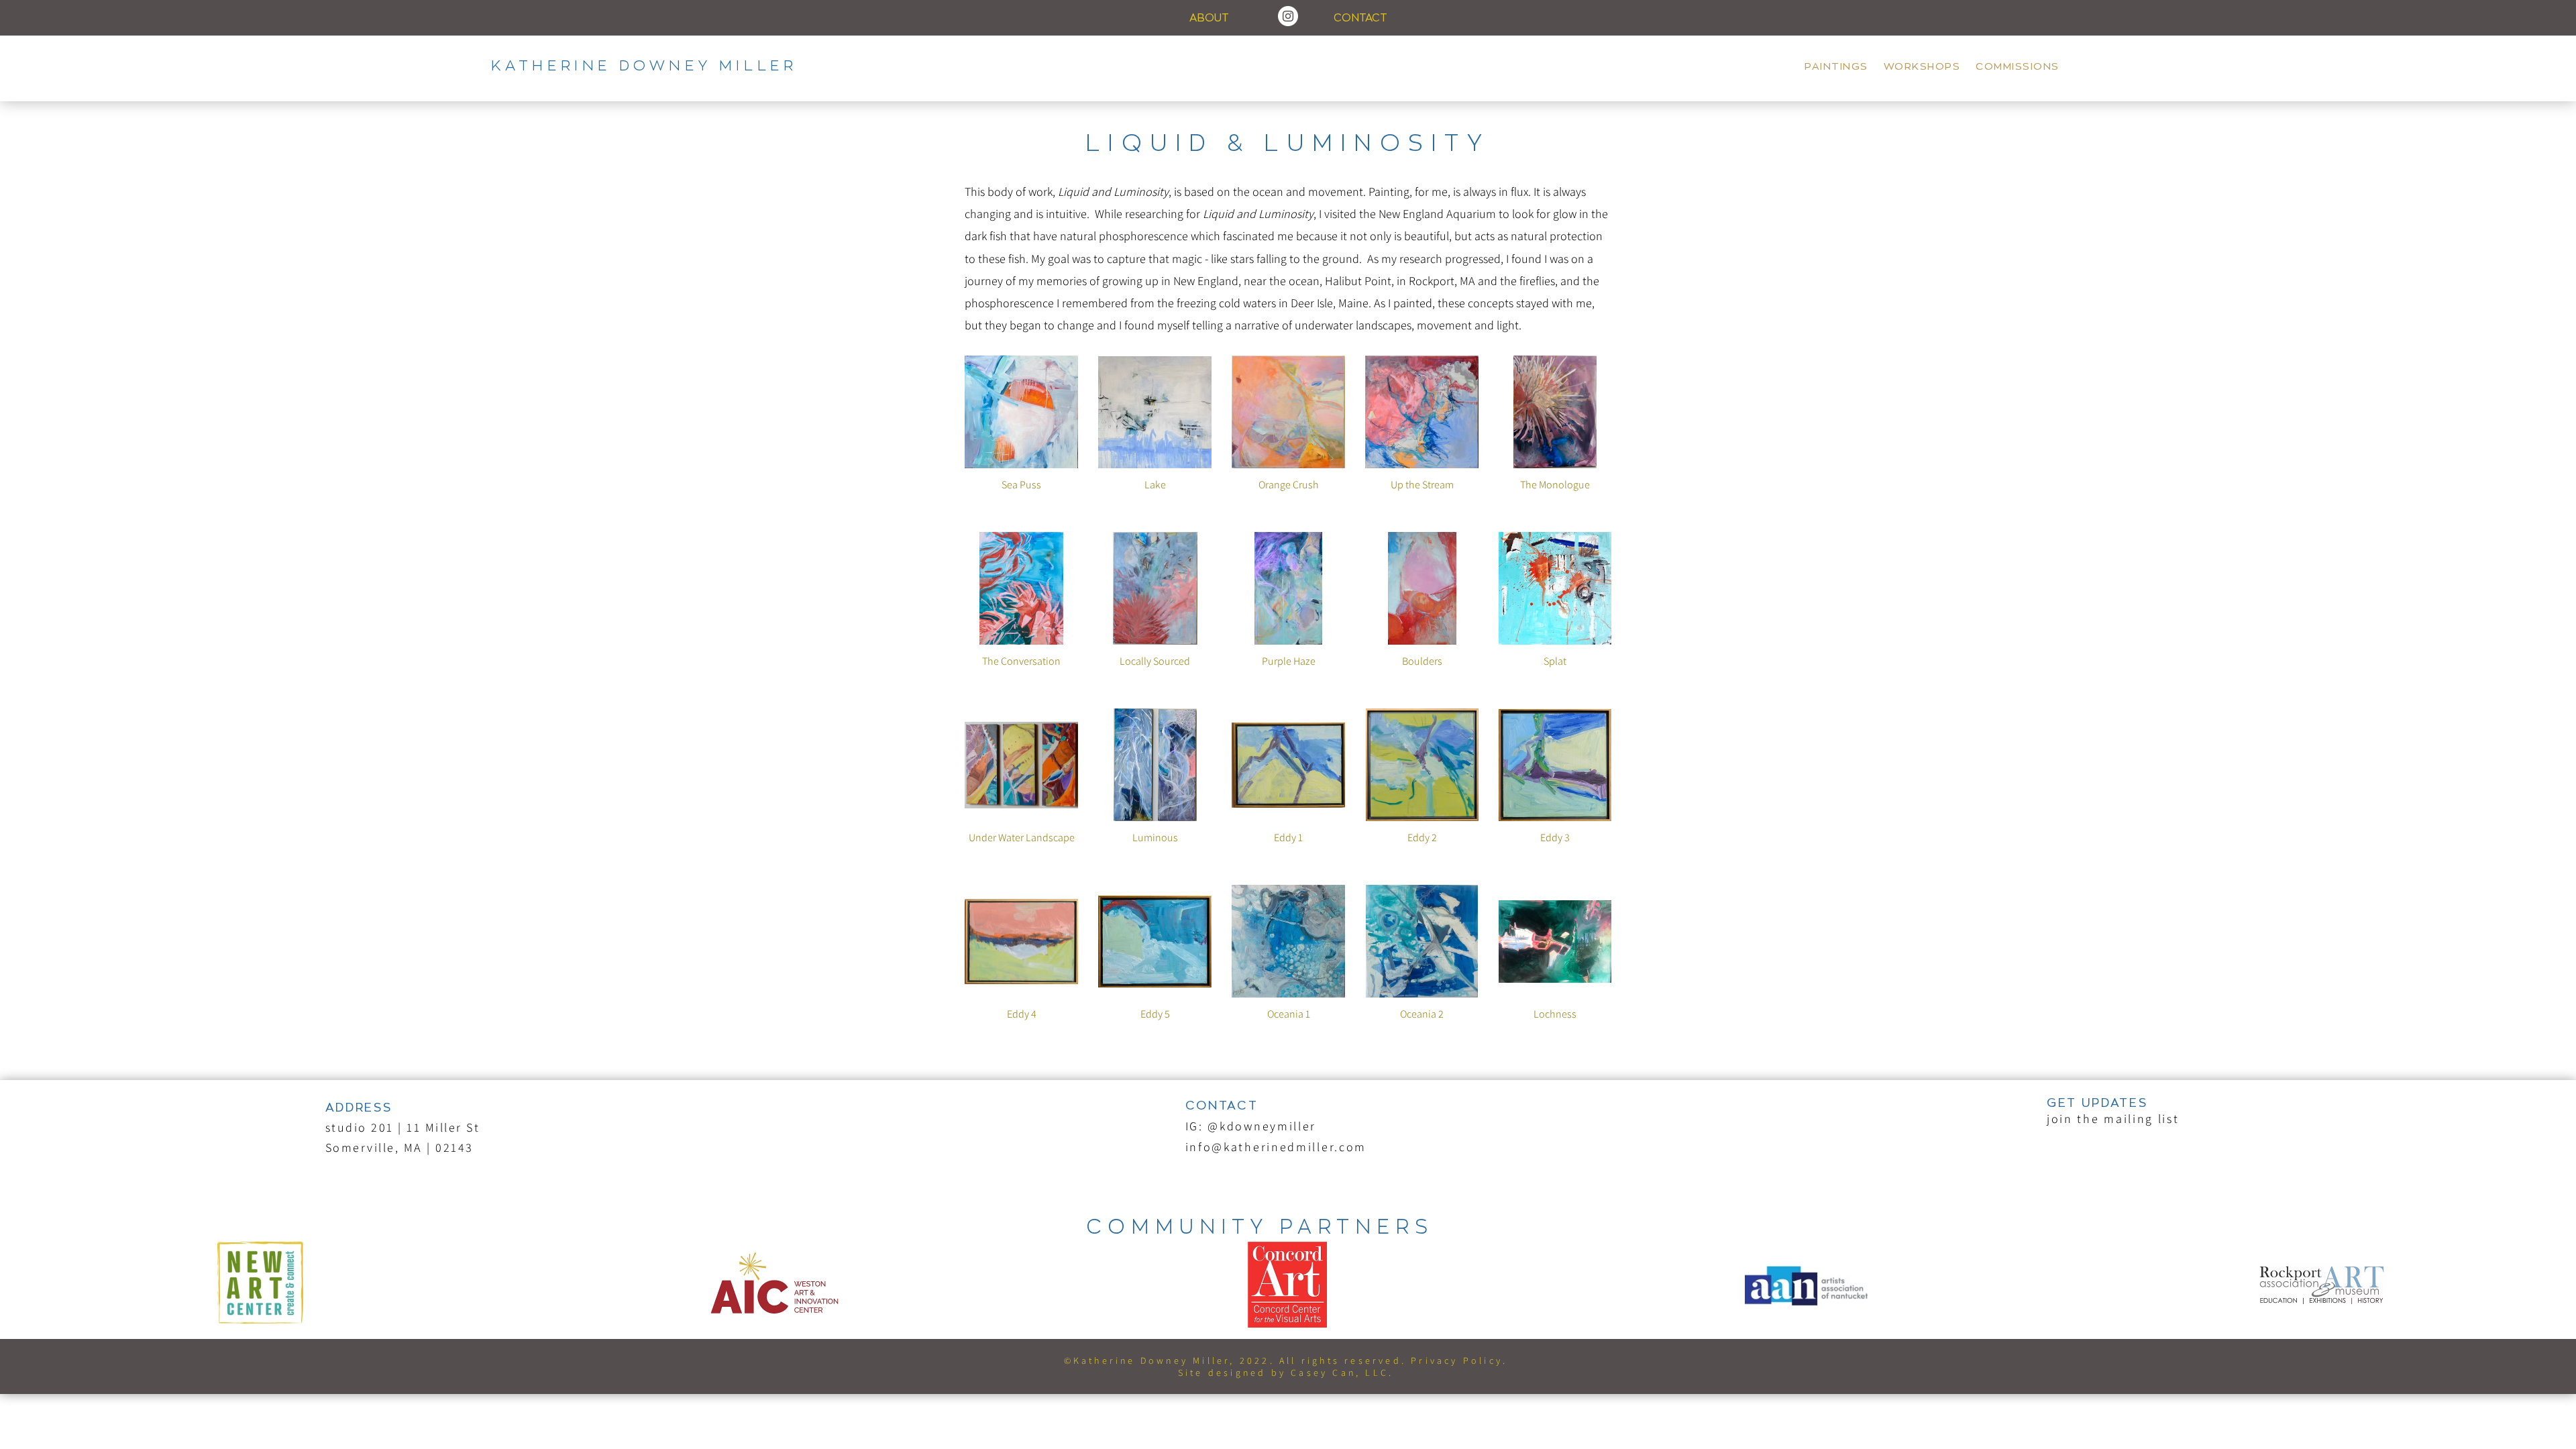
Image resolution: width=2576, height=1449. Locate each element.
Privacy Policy (1457, 1360)
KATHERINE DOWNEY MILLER (644, 66)
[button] (2113, 1119)
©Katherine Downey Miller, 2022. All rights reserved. (1238, 1360)
